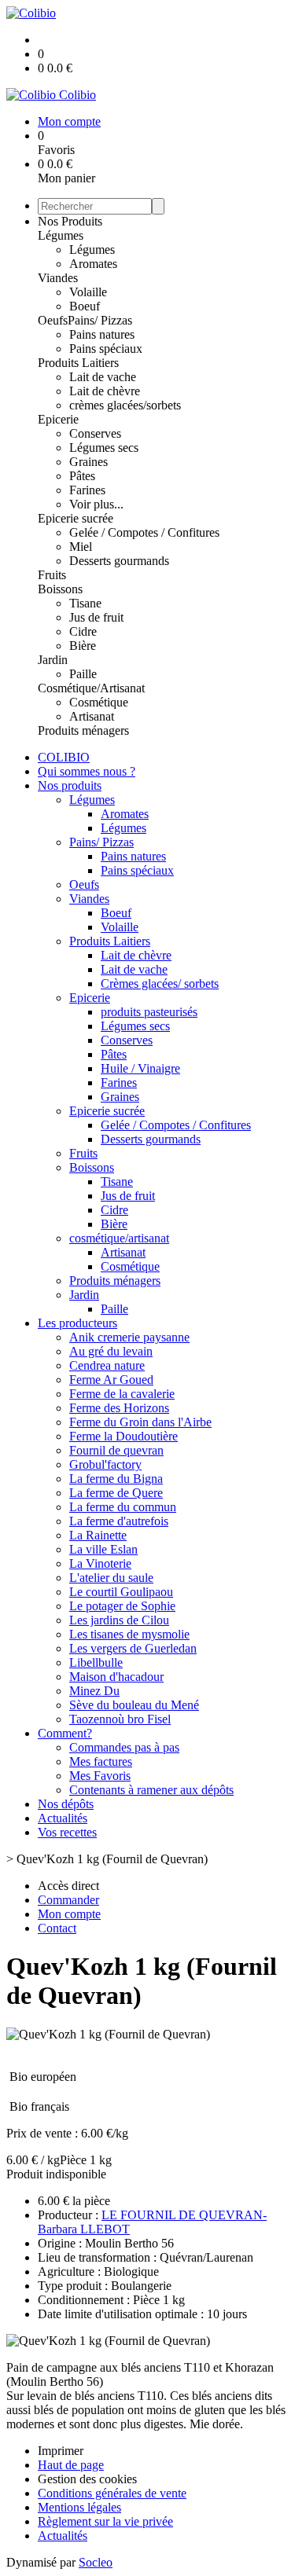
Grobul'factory (105, 1464)
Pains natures (102, 334)
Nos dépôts (66, 1804)
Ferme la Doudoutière (124, 1436)
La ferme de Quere (116, 1493)
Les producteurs (77, 1323)
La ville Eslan (103, 1549)
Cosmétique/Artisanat (91, 688)
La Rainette (98, 1535)
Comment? (65, 1733)
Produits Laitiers (78, 363)
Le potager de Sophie (122, 1606)
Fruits (52, 575)
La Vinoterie (100, 1563)
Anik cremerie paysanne (129, 1337)
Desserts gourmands (119, 561)
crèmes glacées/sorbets (125, 405)
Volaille (88, 292)
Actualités (63, 1818)
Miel (81, 547)
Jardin (53, 660)
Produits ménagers (83, 730)
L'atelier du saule (111, 1578)
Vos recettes (67, 1832)
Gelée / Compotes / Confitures (144, 532)
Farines (87, 490)
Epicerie (58, 419)
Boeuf (85, 306)
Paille (83, 674)
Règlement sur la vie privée (105, 2521)
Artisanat (92, 716)
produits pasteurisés (149, 1012)
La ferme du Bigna (116, 1479)
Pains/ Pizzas (100, 320)
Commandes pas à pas (124, 1747)
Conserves (95, 433)
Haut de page (71, 2465)
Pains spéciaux (106, 349)
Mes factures (101, 1761)
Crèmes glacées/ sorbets (160, 983)
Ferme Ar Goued (111, 1380)
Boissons (60, 589)
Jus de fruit (96, 617)
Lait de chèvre (105, 391)
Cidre (83, 631)
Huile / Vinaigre (140, 1068)
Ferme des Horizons (119, 1408)
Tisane (85, 603)
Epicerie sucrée (76, 518)
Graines (88, 462)
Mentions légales (79, 2507)
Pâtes (82, 476)
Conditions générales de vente (112, 2493)
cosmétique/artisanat (119, 1238)
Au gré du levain (111, 1351)
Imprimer (61, 2451)
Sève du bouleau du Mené (134, 1705)
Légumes (61, 235)
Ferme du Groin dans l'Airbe (140, 1422)
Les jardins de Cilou (119, 1620)
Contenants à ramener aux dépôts (151, 1790)
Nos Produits (70, 221)
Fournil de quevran (116, 1450)
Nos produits (70, 785)
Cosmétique (99, 702)
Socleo (96, 2562)
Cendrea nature (107, 1365)
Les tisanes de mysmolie (129, 1634)
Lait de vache (103, 377)
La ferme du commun (123, 1507)
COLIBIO (64, 757)
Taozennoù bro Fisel (120, 1719)
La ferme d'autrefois (119, 1521)
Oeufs (53, 320)
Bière (83, 646)
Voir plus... (96, 504)
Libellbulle (96, 1662)
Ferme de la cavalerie (122, 1394)
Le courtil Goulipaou (121, 1592)
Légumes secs (104, 448)
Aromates (93, 264)
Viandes (58, 278)
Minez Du (94, 1691)
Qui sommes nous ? (87, 771)
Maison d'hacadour (116, 1677)
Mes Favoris (100, 1776)
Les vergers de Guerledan (133, 1648)
